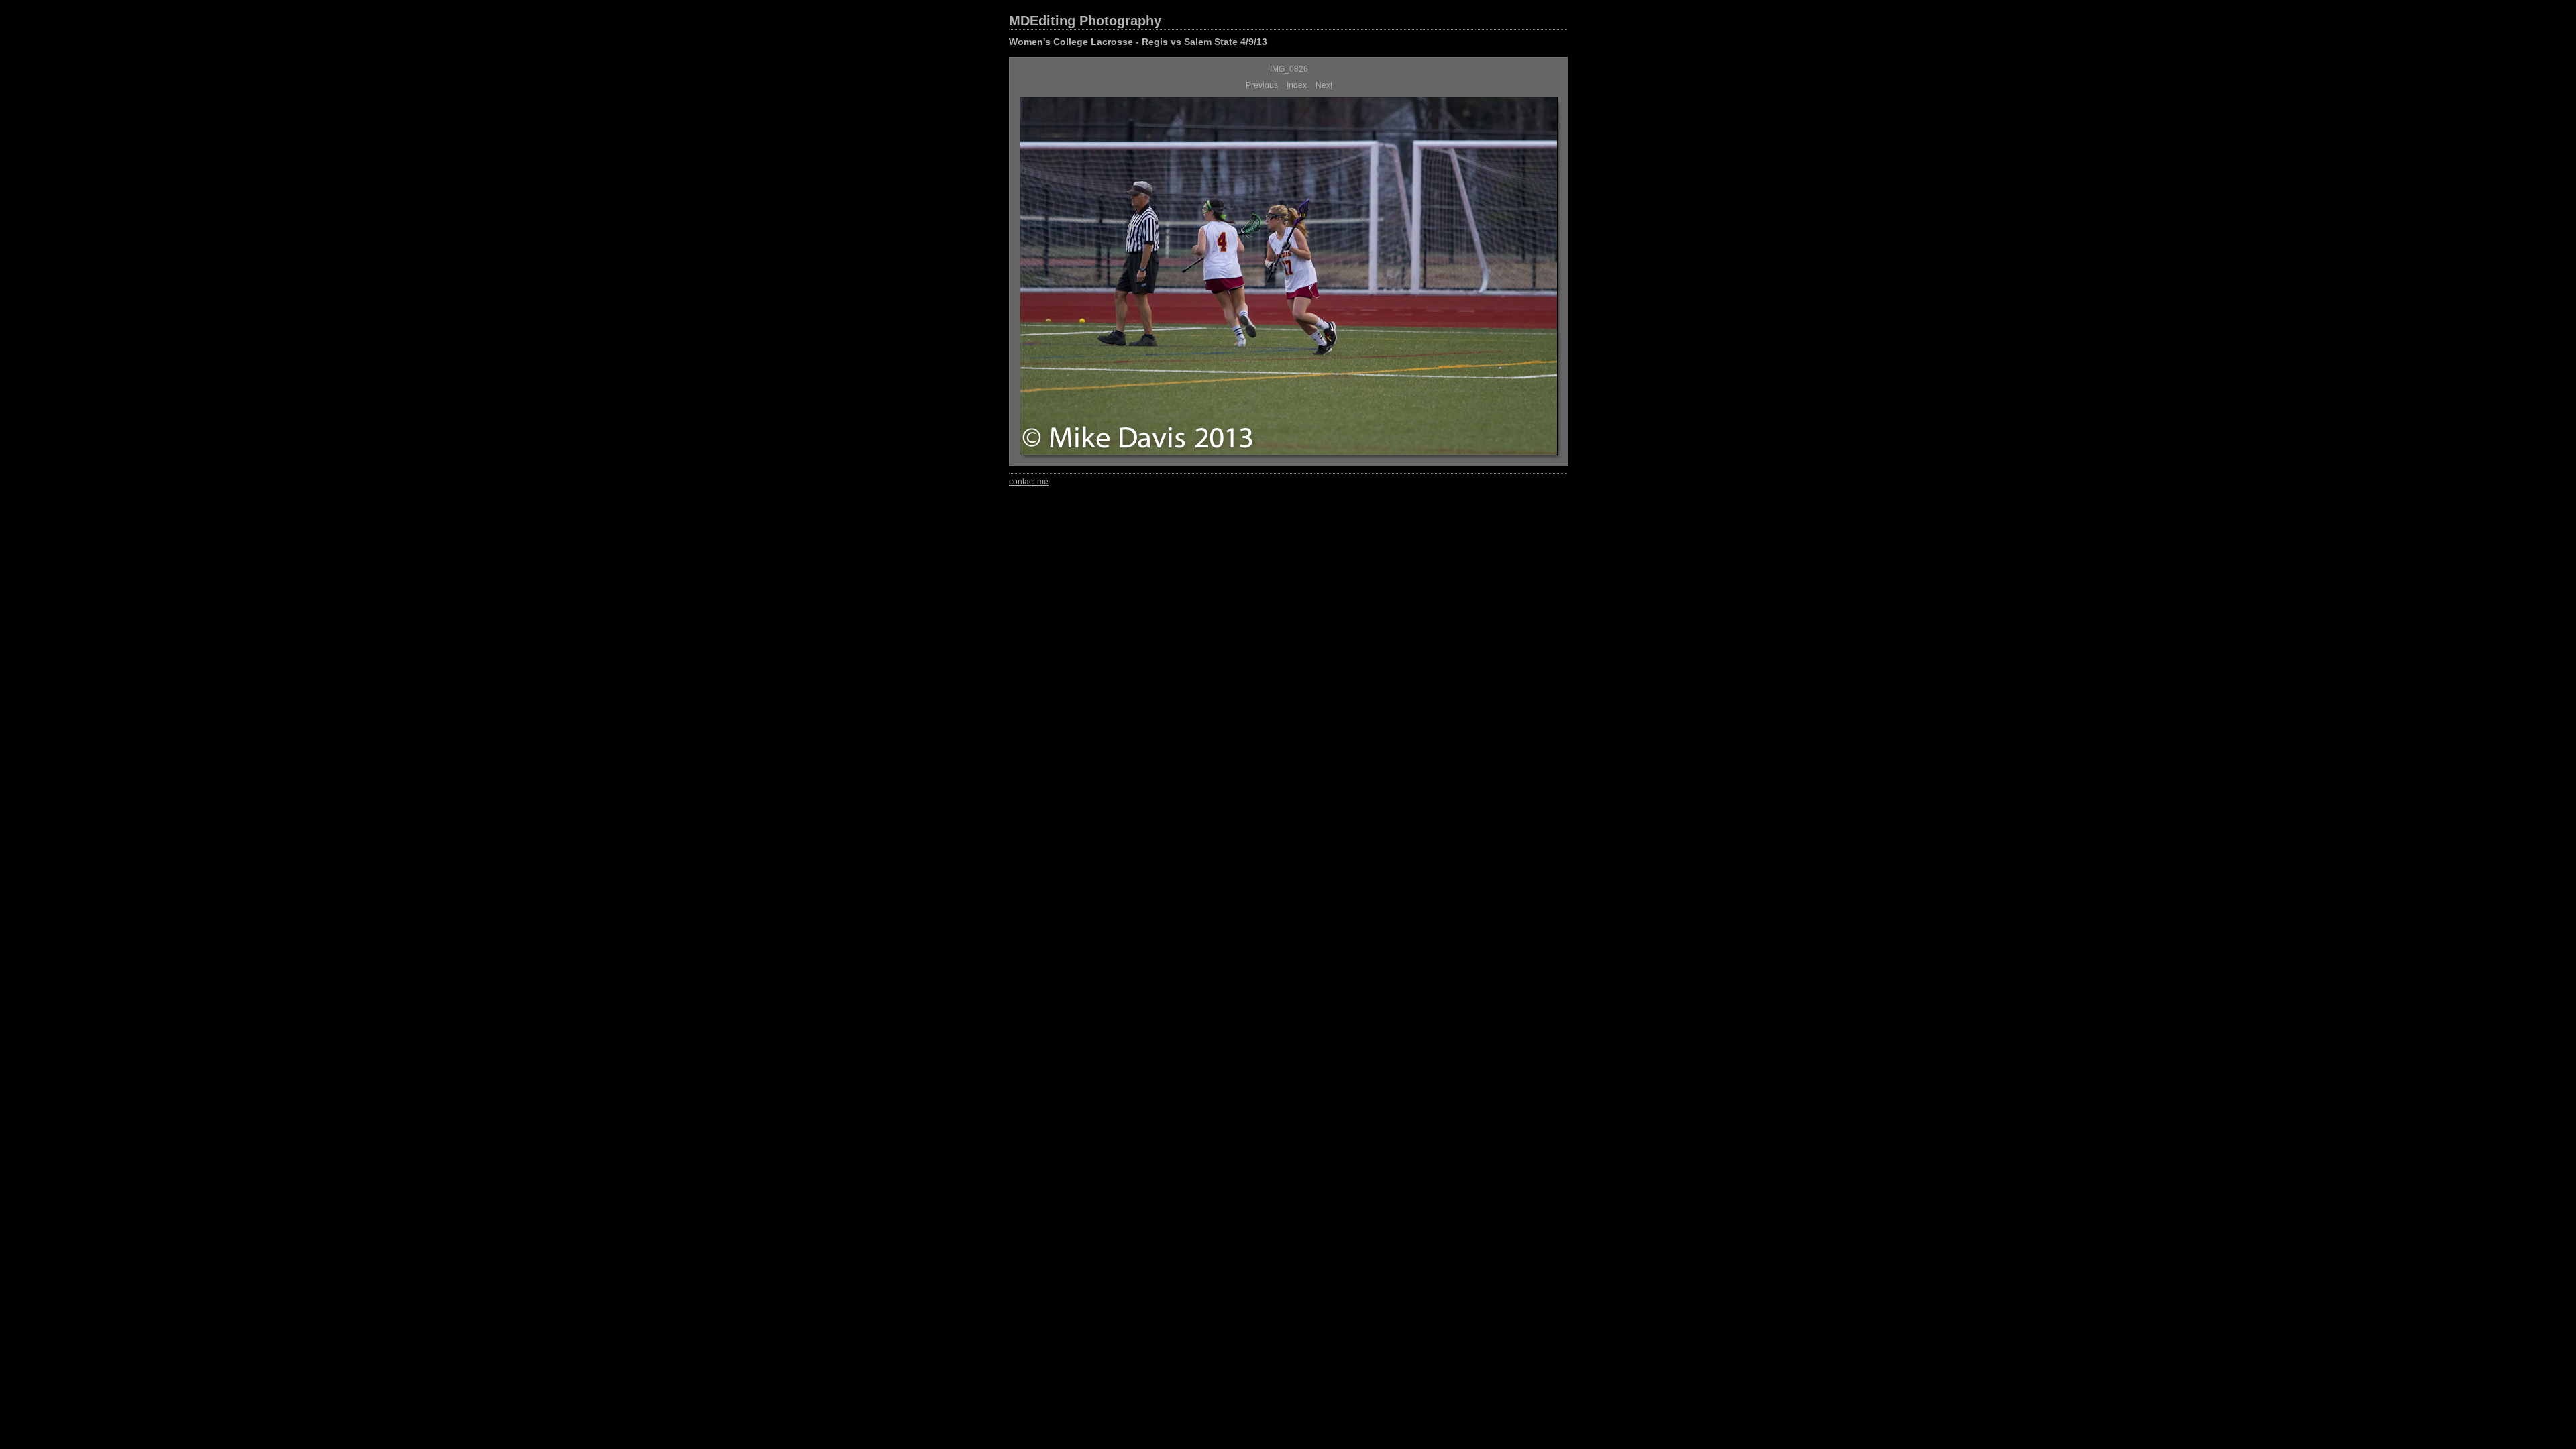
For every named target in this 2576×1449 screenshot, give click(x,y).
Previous (1262, 85)
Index (1297, 85)
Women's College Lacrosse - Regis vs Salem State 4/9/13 (1138, 42)
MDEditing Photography (1085, 21)
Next (1324, 85)
